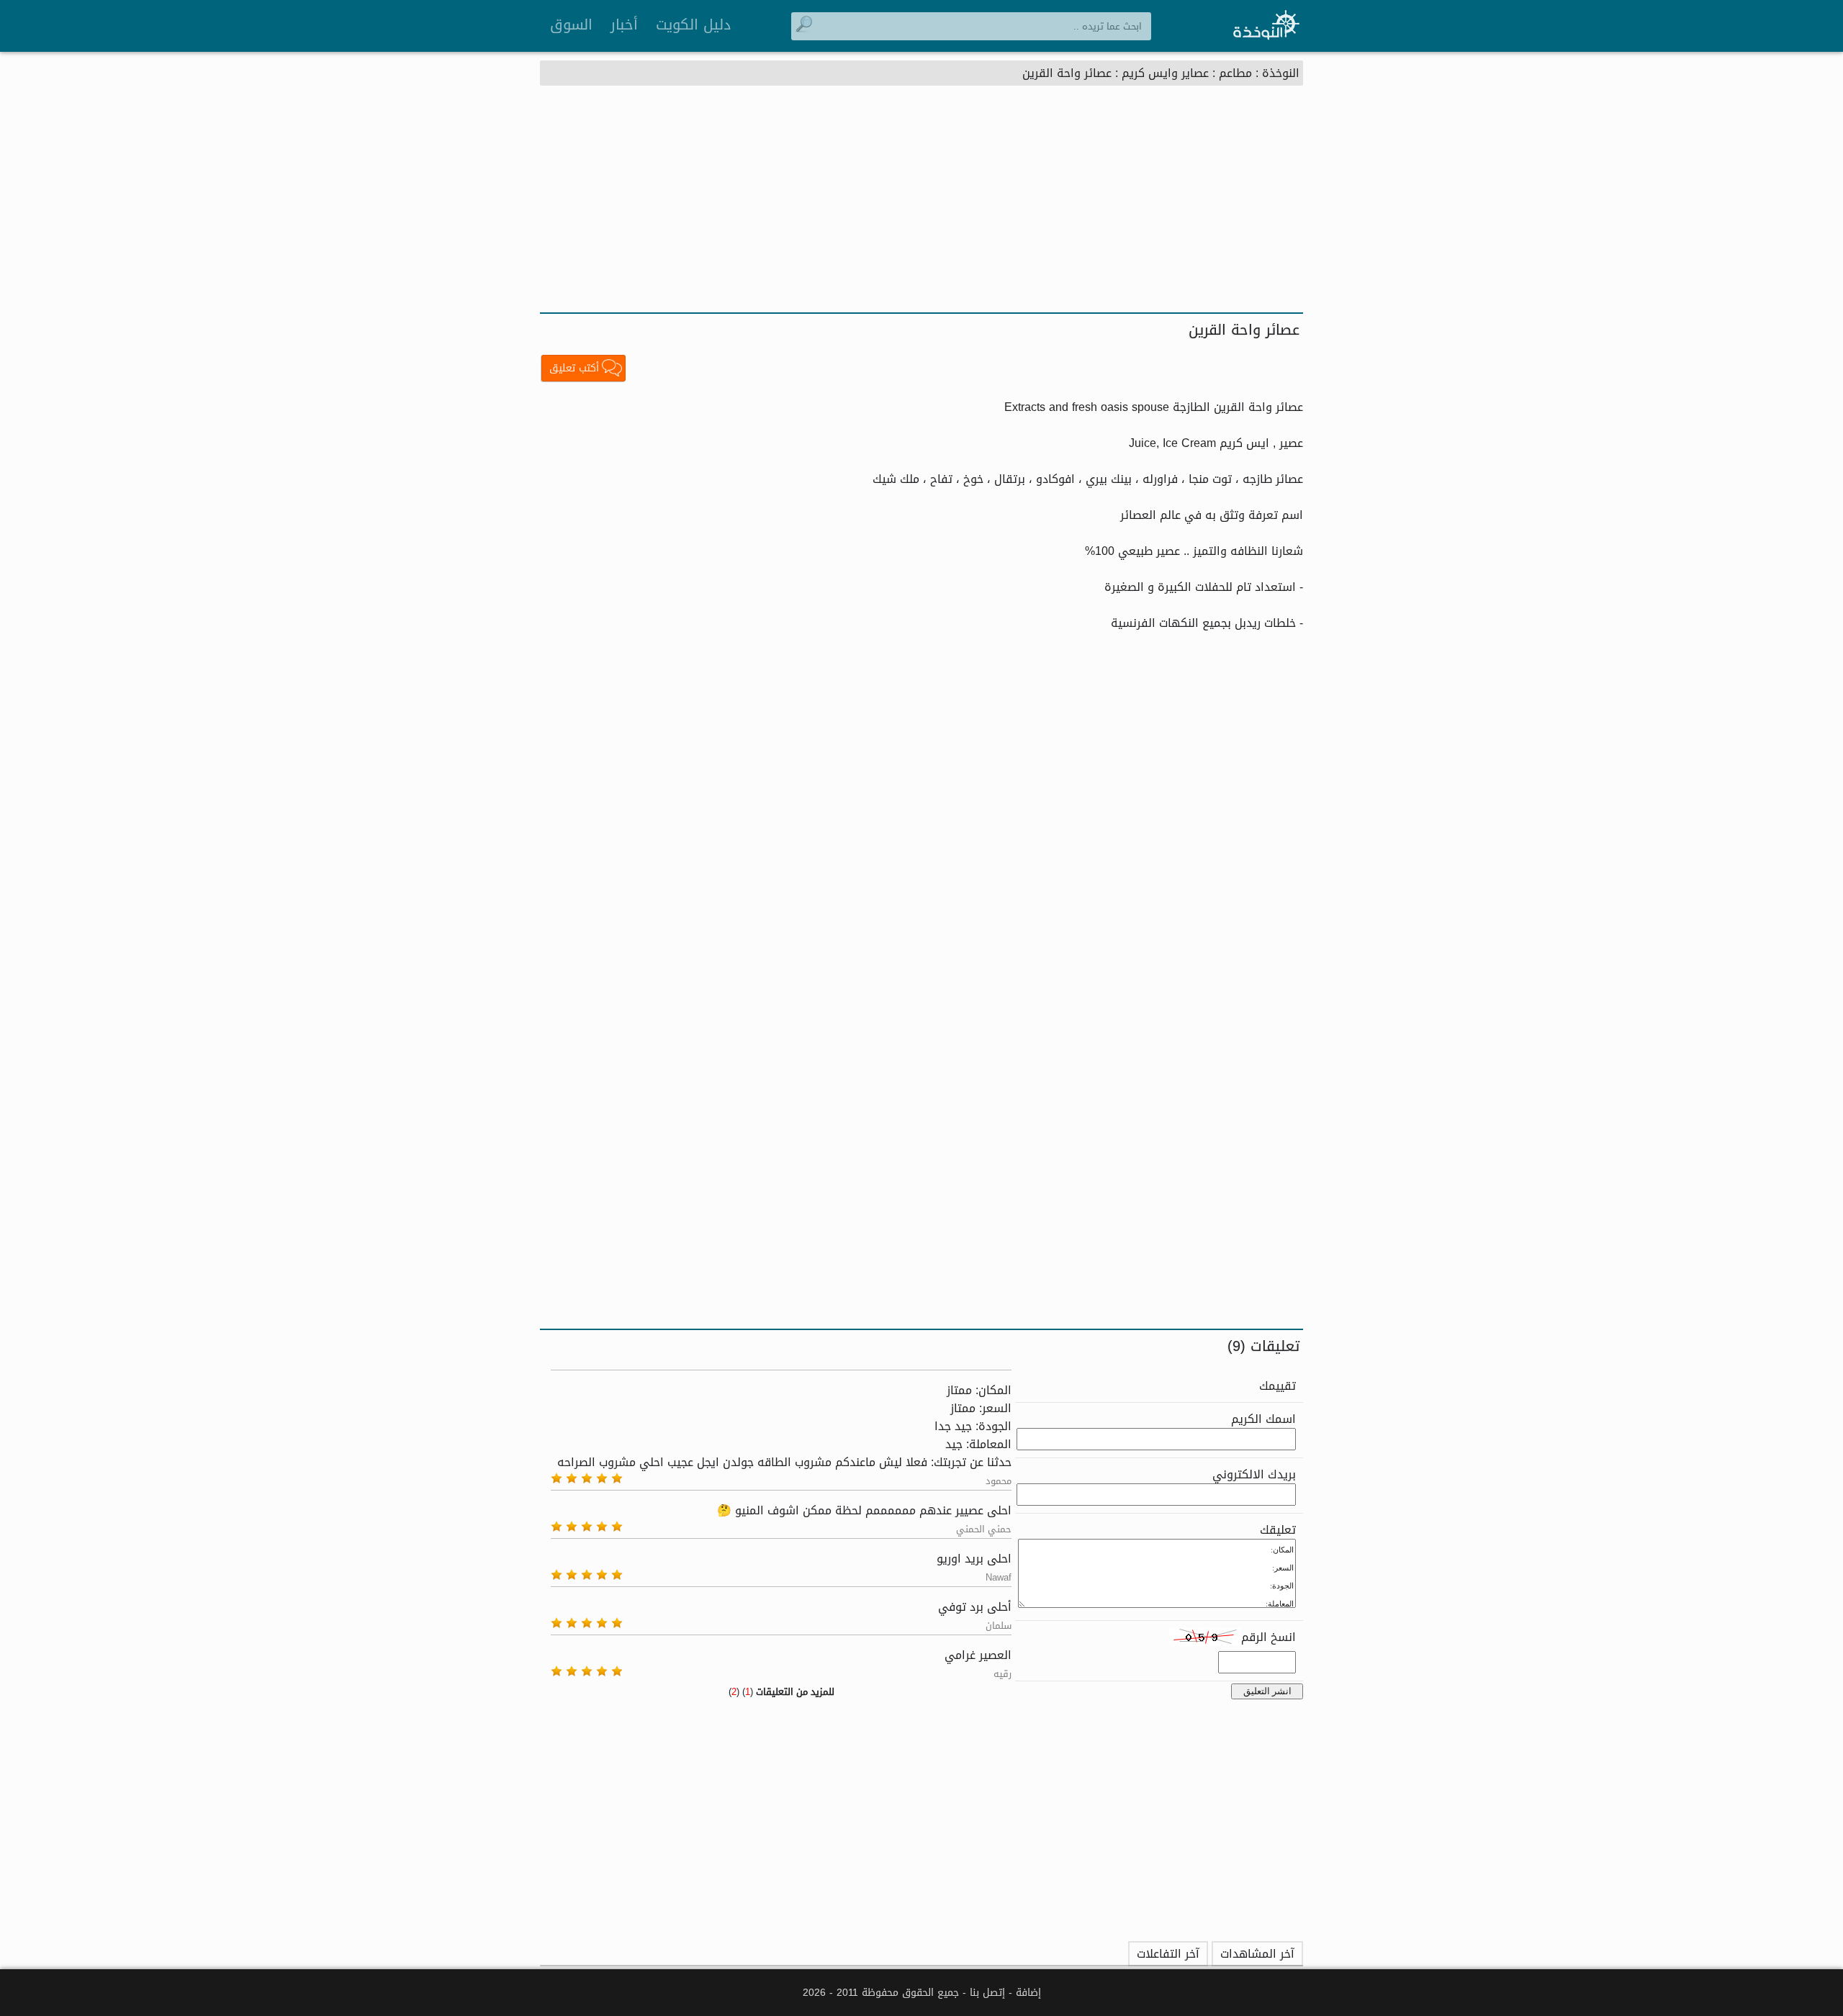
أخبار (624, 24)
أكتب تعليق (574, 368)
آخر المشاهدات (1257, 1954)
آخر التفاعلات (1168, 1954)
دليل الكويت (693, 24)
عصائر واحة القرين (1067, 73)
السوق (571, 24)
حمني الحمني (984, 1529)
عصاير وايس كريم (1165, 73)
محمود (999, 1481)
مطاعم (1235, 73)
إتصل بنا (987, 1993)
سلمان (999, 1626)
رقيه (1002, 1674)
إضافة (1028, 1993)
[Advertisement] (921, 204)
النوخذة (1281, 73)
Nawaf (999, 1577)
